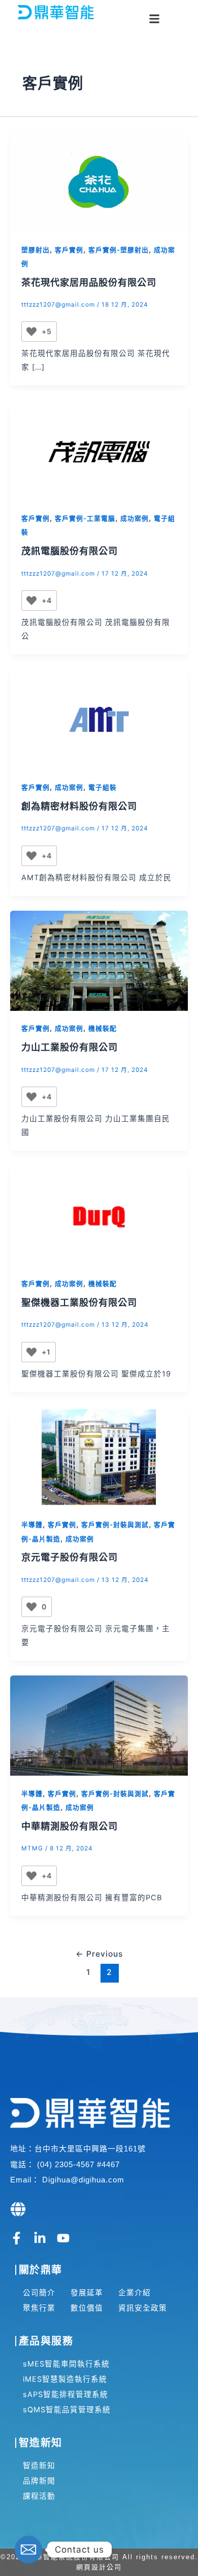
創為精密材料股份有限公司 (79, 806)
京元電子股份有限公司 (70, 1557)
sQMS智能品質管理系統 (67, 2410)
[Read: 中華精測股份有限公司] (99, 1725)
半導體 (32, 1525)
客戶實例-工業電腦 (85, 518)
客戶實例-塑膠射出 (119, 250)
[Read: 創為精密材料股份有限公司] (99, 719)
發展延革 (87, 2293)
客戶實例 (69, 250)
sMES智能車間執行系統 (66, 2364)
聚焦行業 (39, 2308)
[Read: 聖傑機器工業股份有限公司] (99, 1215)
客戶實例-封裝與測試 (115, 1525)
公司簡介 (39, 2293)
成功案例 (135, 518)
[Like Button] (31, 332)
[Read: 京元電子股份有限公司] (99, 1456)
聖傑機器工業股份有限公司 (79, 1302)
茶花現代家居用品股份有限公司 (89, 282)
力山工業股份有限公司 (70, 1047)
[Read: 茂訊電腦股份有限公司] (99, 450)
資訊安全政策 (143, 2308)
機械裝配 (103, 1028)
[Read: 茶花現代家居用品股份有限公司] (99, 181)
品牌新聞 (39, 2481)
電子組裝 (103, 787)
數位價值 (87, 2308)
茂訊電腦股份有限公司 (70, 551)
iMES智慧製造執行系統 (65, 2379)
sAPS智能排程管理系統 (65, 2394)
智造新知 (39, 2466)
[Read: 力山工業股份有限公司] (99, 960)
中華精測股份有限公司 (70, 1826)
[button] (154, 19)
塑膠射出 (36, 250)
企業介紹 (135, 2293)
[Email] (28, 2550)
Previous (99, 1954)
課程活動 (39, 2496)
